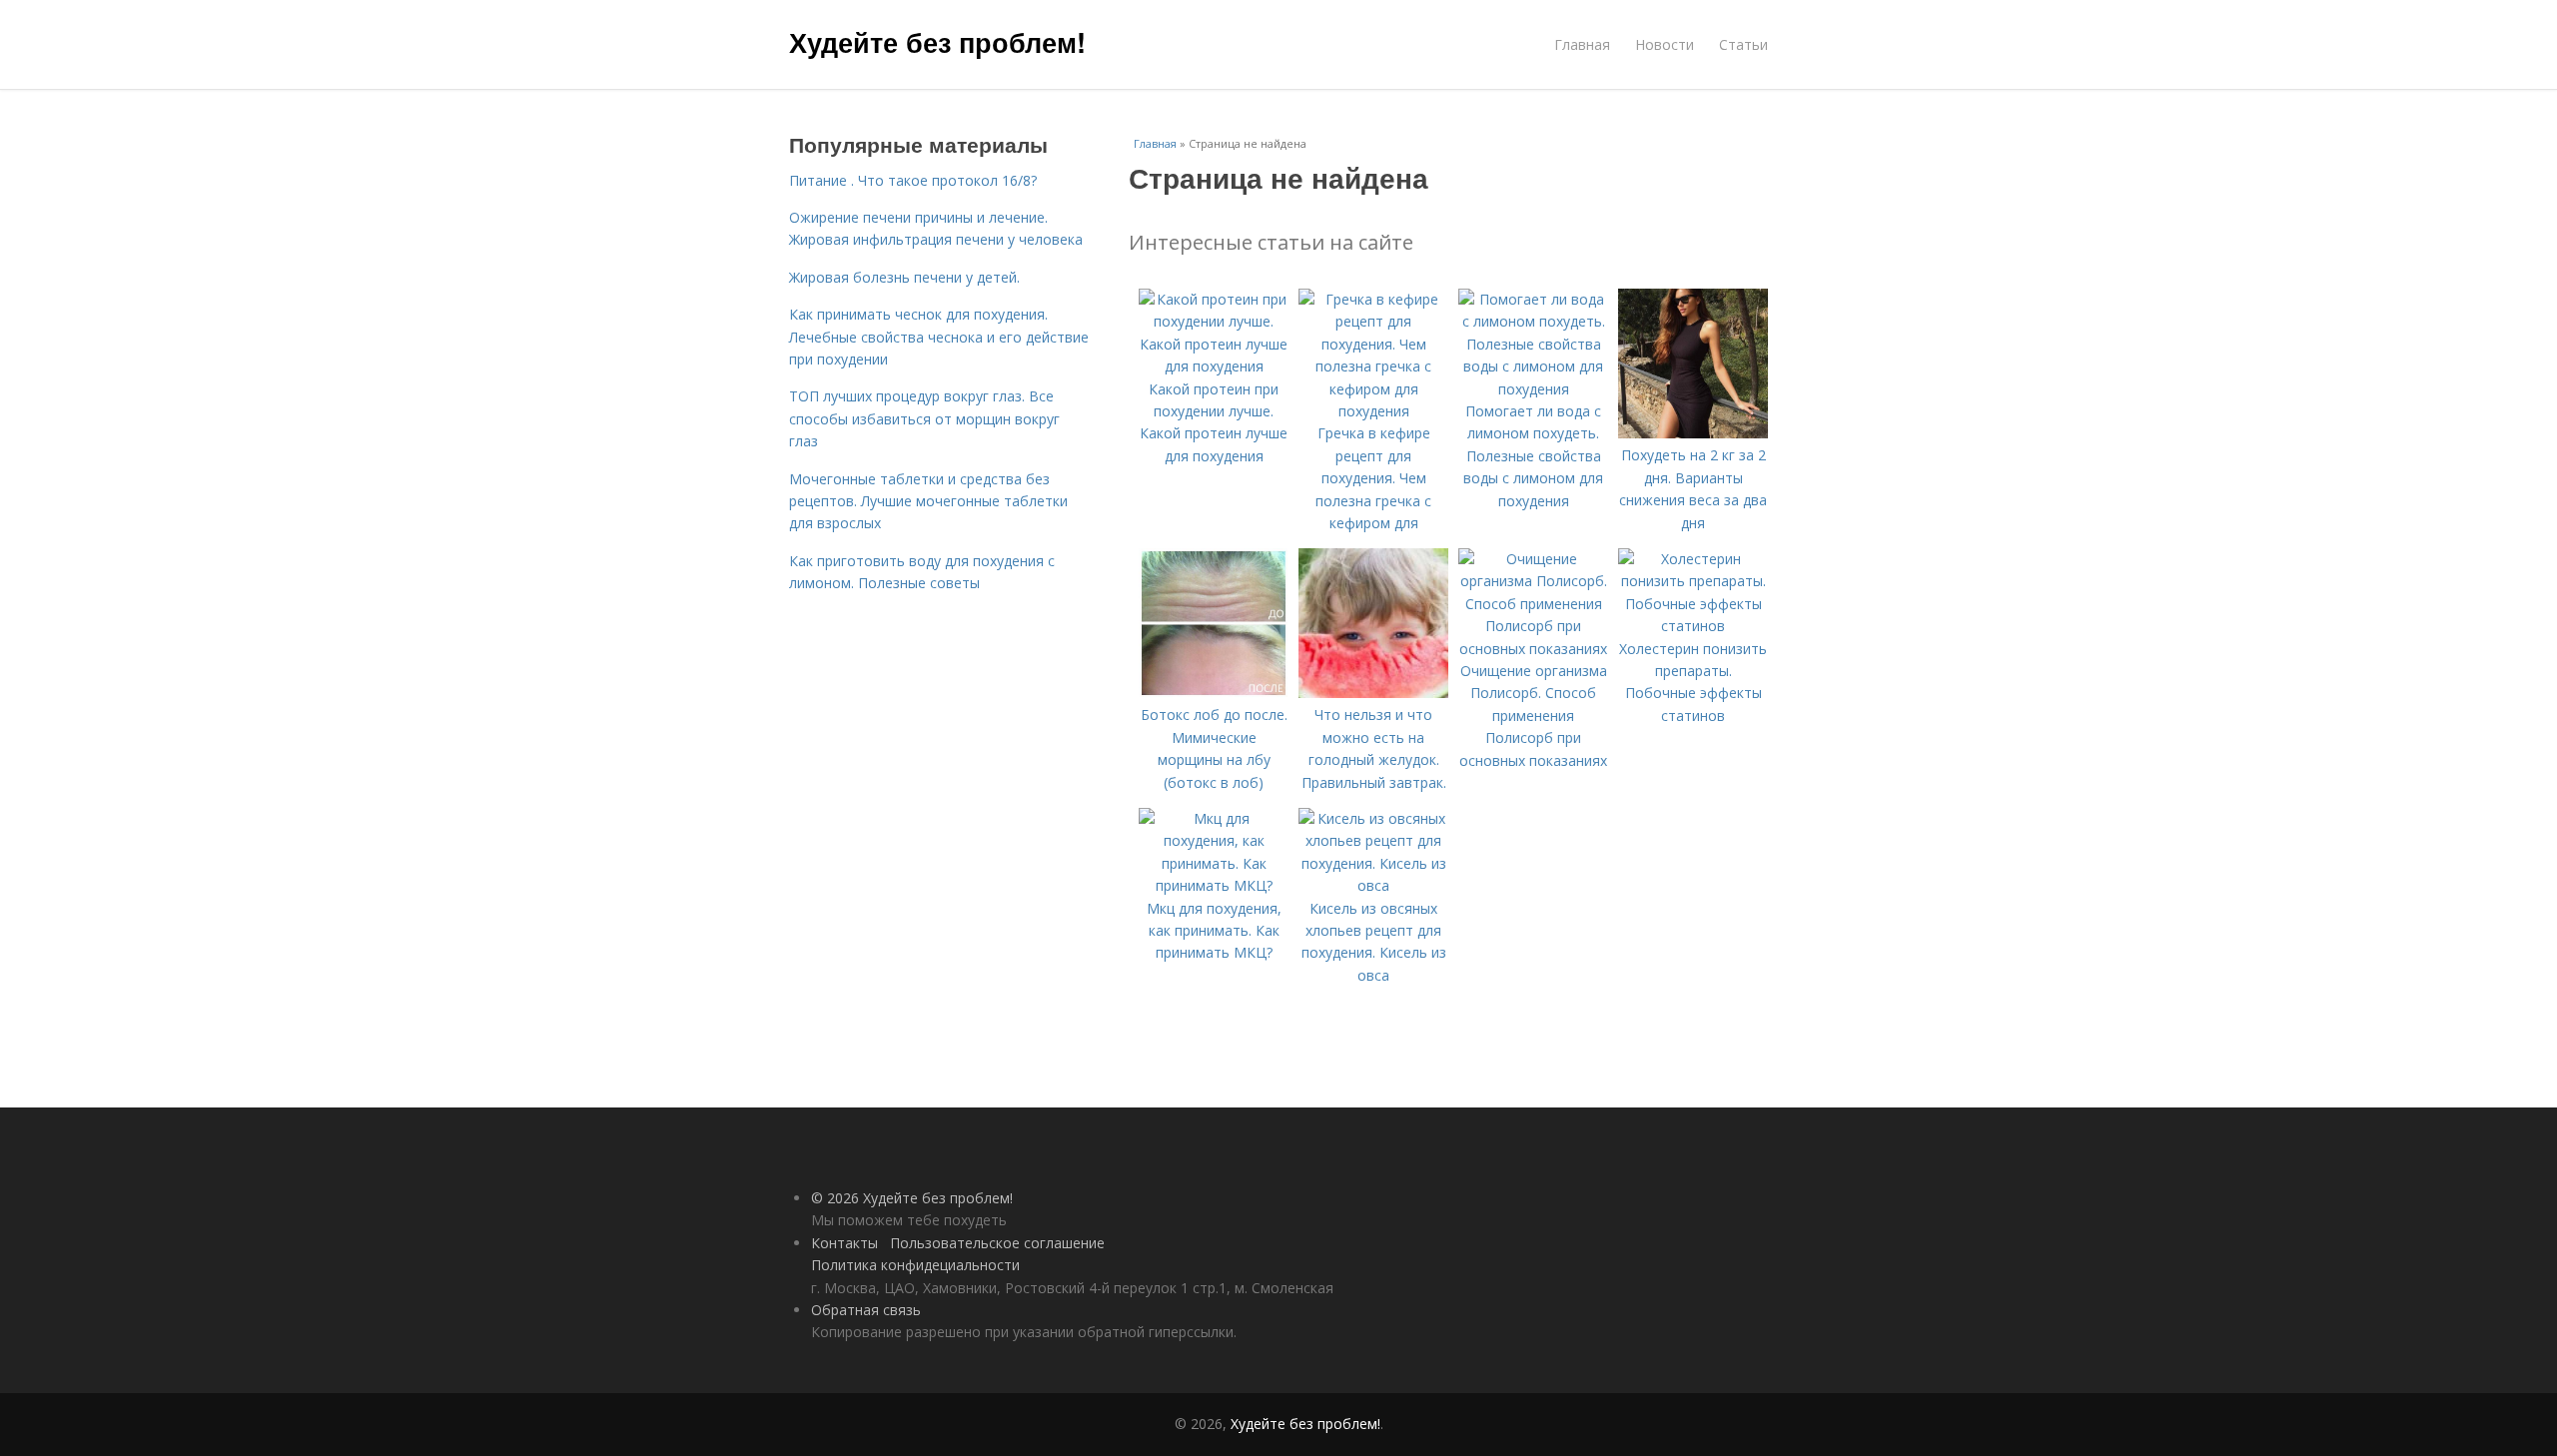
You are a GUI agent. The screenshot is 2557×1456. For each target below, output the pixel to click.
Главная (1582, 44)
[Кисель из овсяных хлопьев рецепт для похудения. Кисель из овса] (1373, 885)
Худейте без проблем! (937, 42)
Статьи (1743, 44)
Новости (1665, 44)
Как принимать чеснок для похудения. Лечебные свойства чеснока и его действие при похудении (939, 337)
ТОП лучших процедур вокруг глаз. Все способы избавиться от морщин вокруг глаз (924, 418)
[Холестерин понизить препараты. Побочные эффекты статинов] (1693, 626)
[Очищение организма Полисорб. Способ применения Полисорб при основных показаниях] (1533, 649)
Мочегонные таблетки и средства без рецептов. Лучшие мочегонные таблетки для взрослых (928, 501)
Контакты (845, 1243)
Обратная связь (866, 1310)
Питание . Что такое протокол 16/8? (913, 180)
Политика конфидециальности (915, 1265)
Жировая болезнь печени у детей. (904, 277)
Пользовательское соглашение (997, 1243)
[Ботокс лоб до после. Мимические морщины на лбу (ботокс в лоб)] (1214, 693)
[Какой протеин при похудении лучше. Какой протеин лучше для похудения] (1214, 366)
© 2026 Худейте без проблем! (912, 1198)
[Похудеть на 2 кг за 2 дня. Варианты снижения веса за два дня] (1693, 433)
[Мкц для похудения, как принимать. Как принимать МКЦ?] (1214, 885)
